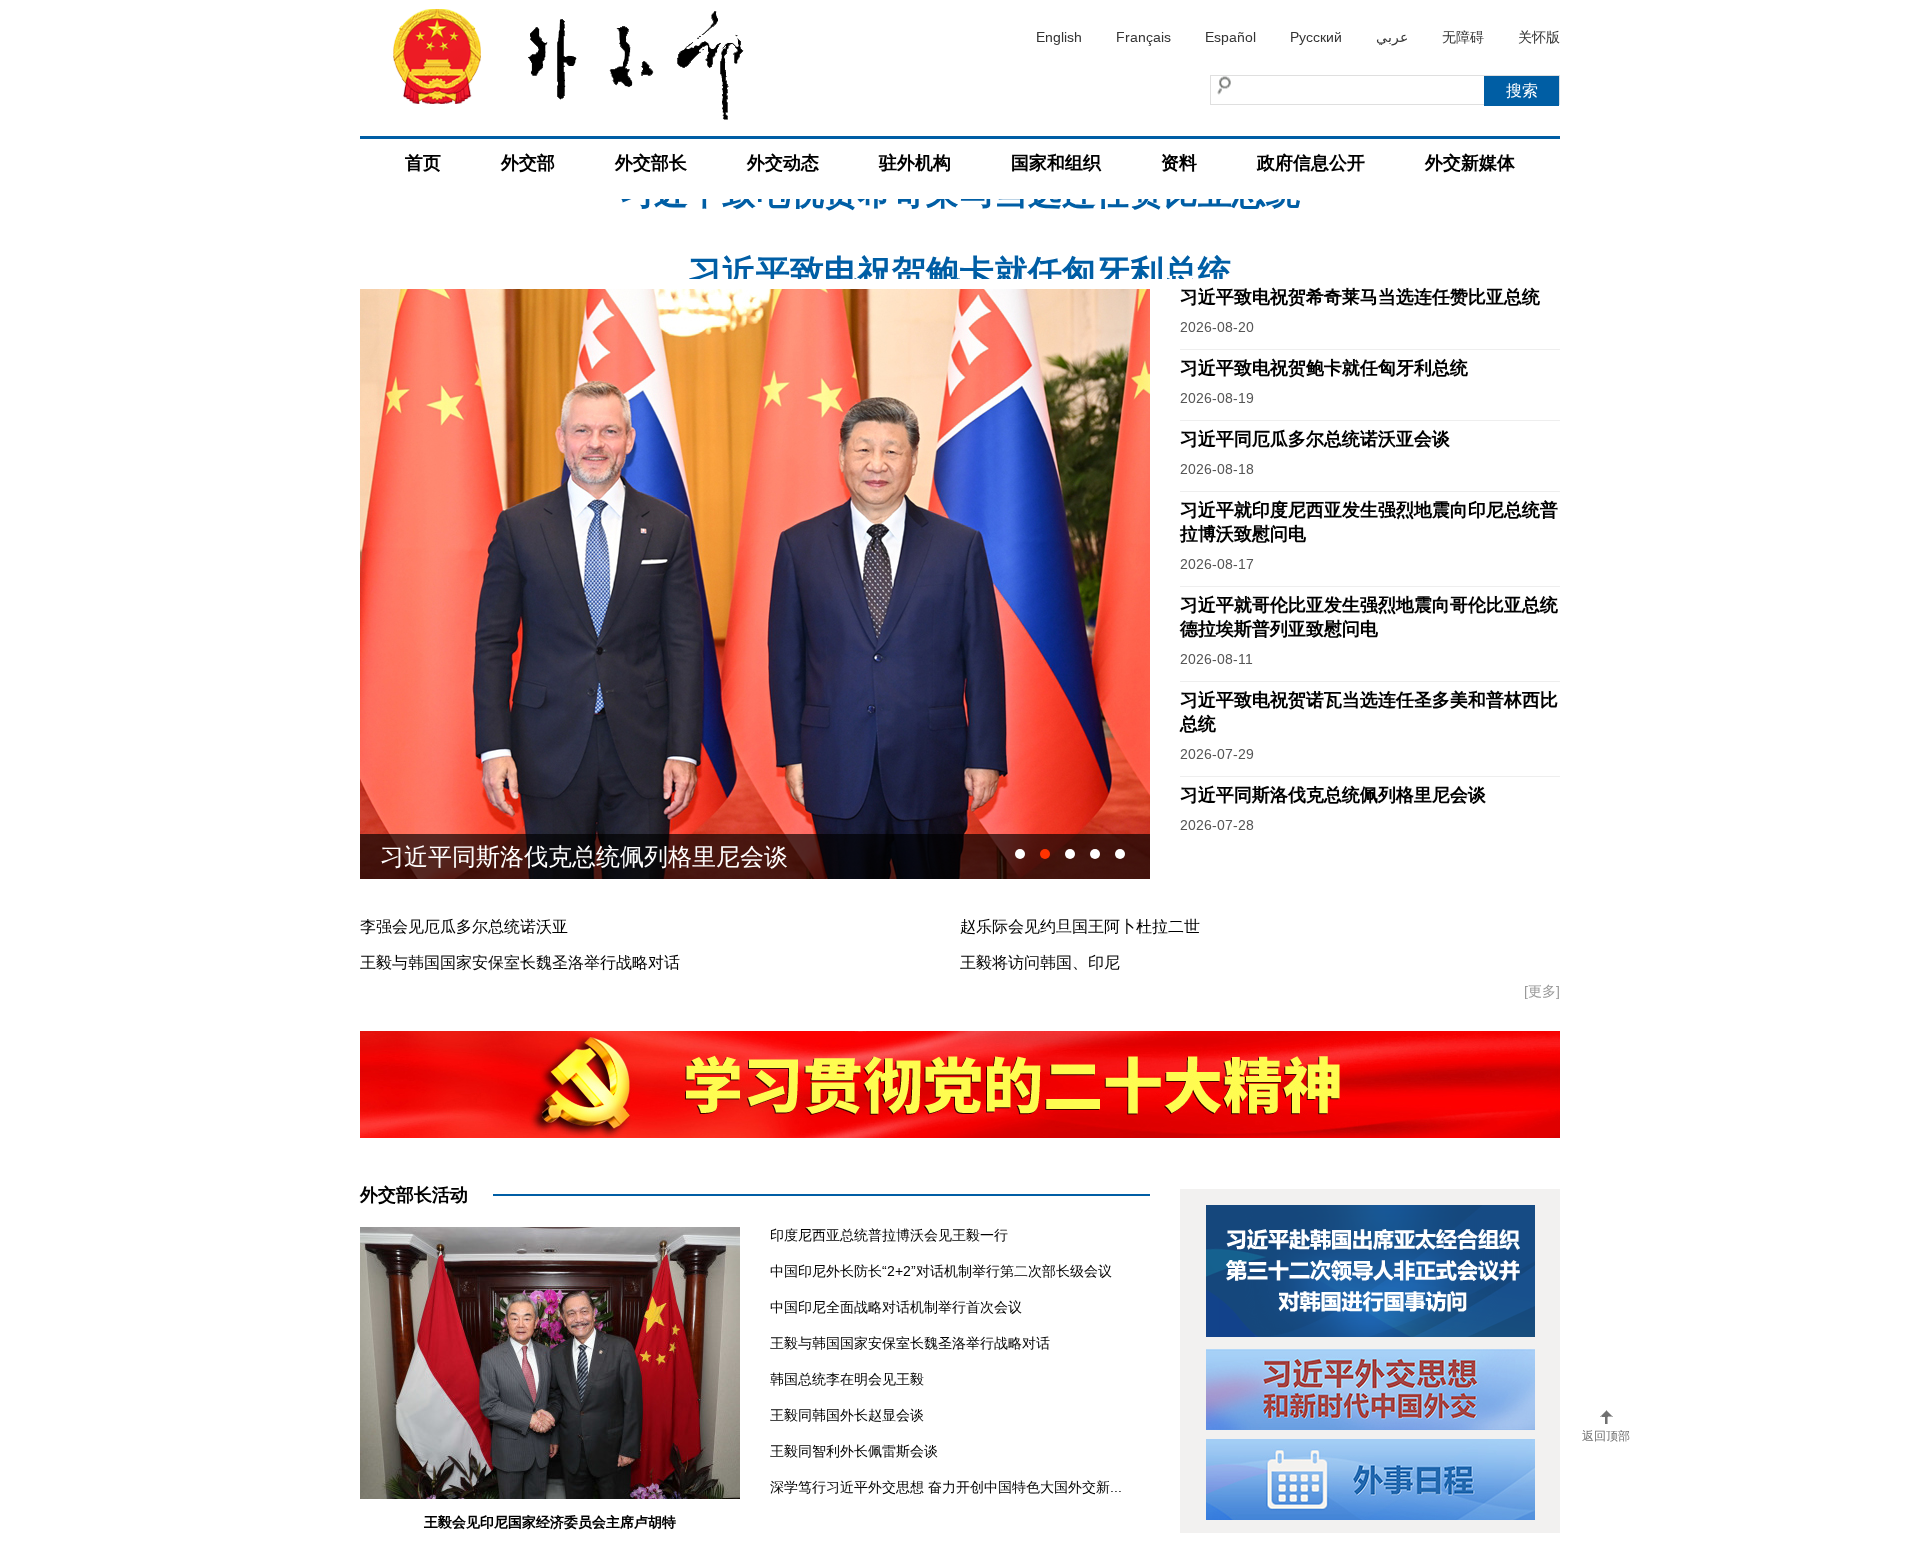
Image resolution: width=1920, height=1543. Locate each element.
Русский (1316, 37)
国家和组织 (1056, 163)
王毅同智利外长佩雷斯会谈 (854, 1451)
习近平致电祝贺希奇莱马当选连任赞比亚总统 (1360, 297)
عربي (1392, 37)
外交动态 (783, 163)
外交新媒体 (1470, 163)
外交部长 (651, 163)
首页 (423, 163)
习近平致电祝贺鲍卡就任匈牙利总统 (960, 239)
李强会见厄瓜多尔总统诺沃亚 (464, 926)
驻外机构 (915, 163)
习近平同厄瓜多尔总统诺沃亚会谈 (1315, 439)
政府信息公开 (1311, 163)
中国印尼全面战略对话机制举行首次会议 (896, 1307)
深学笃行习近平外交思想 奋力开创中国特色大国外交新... (946, 1487)
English (1059, 37)
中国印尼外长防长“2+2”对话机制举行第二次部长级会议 (941, 1271)
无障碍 (1463, 37)
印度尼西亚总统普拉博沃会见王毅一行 (889, 1235)
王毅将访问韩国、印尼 (1040, 962)
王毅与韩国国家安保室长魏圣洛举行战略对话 (520, 962)
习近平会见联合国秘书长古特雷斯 (560, 856)
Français (1143, 37)
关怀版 (1539, 37)
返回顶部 (1606, 1436)
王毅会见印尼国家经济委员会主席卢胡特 (550, 1522)
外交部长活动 (414, 1195)
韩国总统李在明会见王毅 (847, 1379)
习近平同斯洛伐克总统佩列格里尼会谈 (1333, 795)
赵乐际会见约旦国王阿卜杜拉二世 (1080, 926)
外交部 (528, 163)
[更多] (1542, 991)
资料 (1179, 163)
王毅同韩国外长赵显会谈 (847, 1415)
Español (1230, 37)
